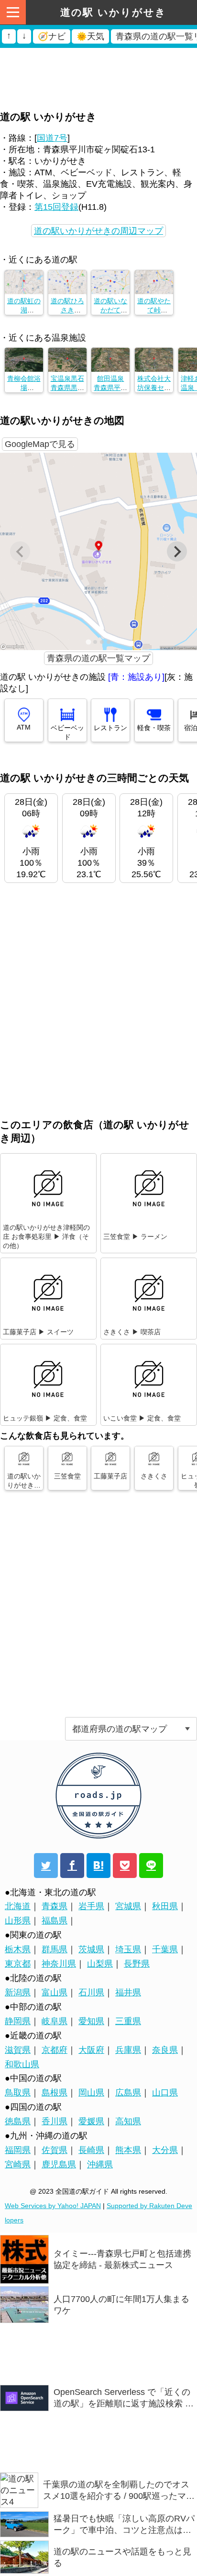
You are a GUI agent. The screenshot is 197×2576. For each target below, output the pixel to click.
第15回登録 (56, 207)
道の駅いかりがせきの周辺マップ (98, 231)
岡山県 (91, 2093)
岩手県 (91, 1906)
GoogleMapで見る (40, 444)
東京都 (18, 1964)
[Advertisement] (98, 60)
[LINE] (151, 1866)
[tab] (88, 642)
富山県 (55, 1992)
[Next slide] (177, 551)
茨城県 (91, 1949)
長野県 (137, 1964)
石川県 (91, 1992)
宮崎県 (18, 2164)
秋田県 (165, 1906)
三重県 (128, 2021)
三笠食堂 (67, 1476)
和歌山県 (22, 2064)
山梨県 (100, 1964)
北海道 (18, 1906)
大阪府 (91, 2050)
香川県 (55, 2121)
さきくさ (154, 1476)
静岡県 (18, 2021)
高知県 (128, 2121)
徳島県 (18, 2121)
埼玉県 (128, 1949)
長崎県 (91, 2150)
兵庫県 (128, 2050)
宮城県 (128, 1906)
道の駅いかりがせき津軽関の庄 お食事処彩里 (24, 1490)
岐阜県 (55, 2021)
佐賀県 (55, 2150)
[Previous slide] (20, 551)
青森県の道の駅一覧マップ (98, 658)
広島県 (128, 2093)
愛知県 (91, 2021)
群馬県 (55, 1949)
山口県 (165, 2093)
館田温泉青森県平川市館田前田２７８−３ (115, 388)
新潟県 (18, 1992)
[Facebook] (72, 1866)
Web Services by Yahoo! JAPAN (53, 2206)
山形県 (18, 1921)
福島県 (55, 1921)
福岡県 (18, 2150)
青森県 (55, 1906)
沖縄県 (100, 2164)
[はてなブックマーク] (98, 1866)
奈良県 (165, 2050)
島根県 (55, 2093)
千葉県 (165, 1949)
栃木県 (18, 1949)
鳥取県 (18, 2093)
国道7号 (52, 138)
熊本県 (128, 2150)
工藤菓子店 (110, 1476)
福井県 (128, 1992)
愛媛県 (91, 2121)
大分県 (165, 2150)
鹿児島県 (59, 2164)
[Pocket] (125, 1866)
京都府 (55, 2050)
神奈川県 (59, 1964)
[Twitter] (46, 1866)
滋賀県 (18, 2050)
